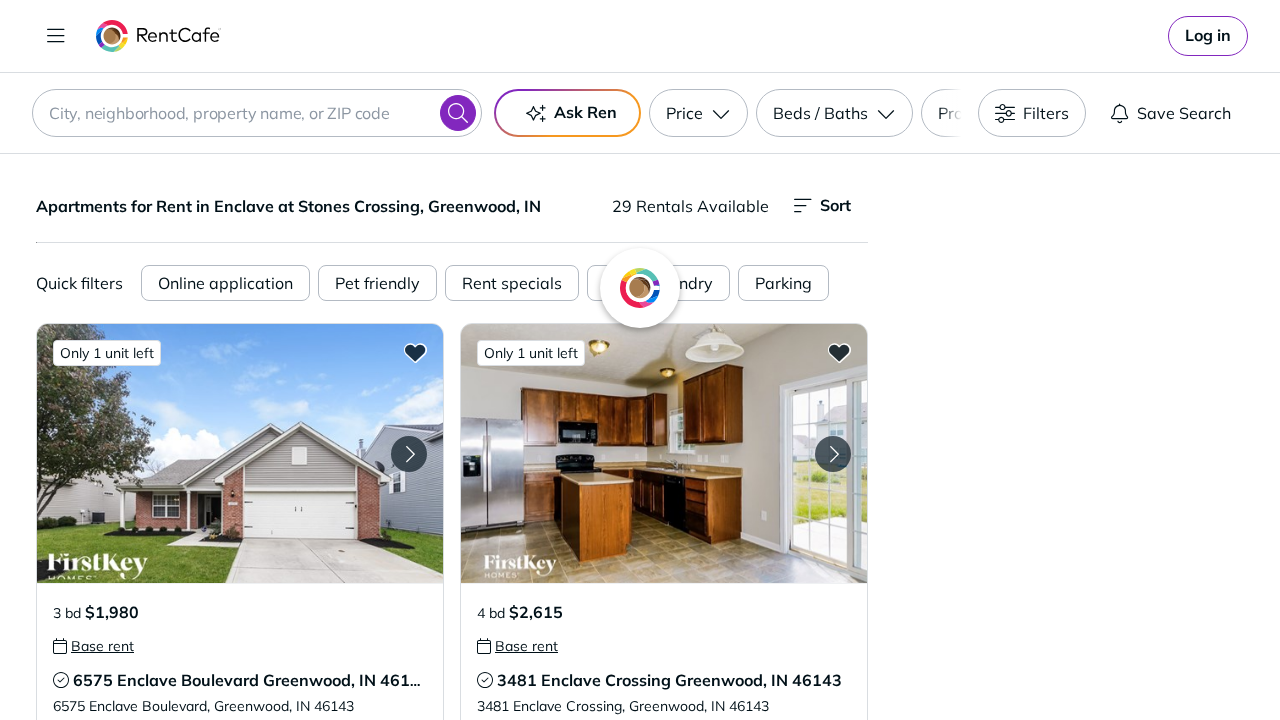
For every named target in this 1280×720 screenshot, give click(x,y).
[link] (1208, 36)
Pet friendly (377, 283)
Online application (225, 283)
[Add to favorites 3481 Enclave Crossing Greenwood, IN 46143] (839, 352)
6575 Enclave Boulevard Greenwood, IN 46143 (251, 680)
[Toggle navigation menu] (56, 36)
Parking (783, 283)
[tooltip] (93, 646)
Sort (835, 205)
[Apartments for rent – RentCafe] (158, 36)
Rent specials (512, 283)
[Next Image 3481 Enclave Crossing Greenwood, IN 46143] (833, 454)
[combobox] (257, 113)
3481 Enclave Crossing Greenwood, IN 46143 (669, 680)
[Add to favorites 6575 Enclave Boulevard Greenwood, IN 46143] (415, 352)
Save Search (1184, 113)
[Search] (458, 113)
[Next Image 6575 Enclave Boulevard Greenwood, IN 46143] (409, 454)
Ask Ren (585, 112)
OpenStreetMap (1176, 661)
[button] (240, 453)
